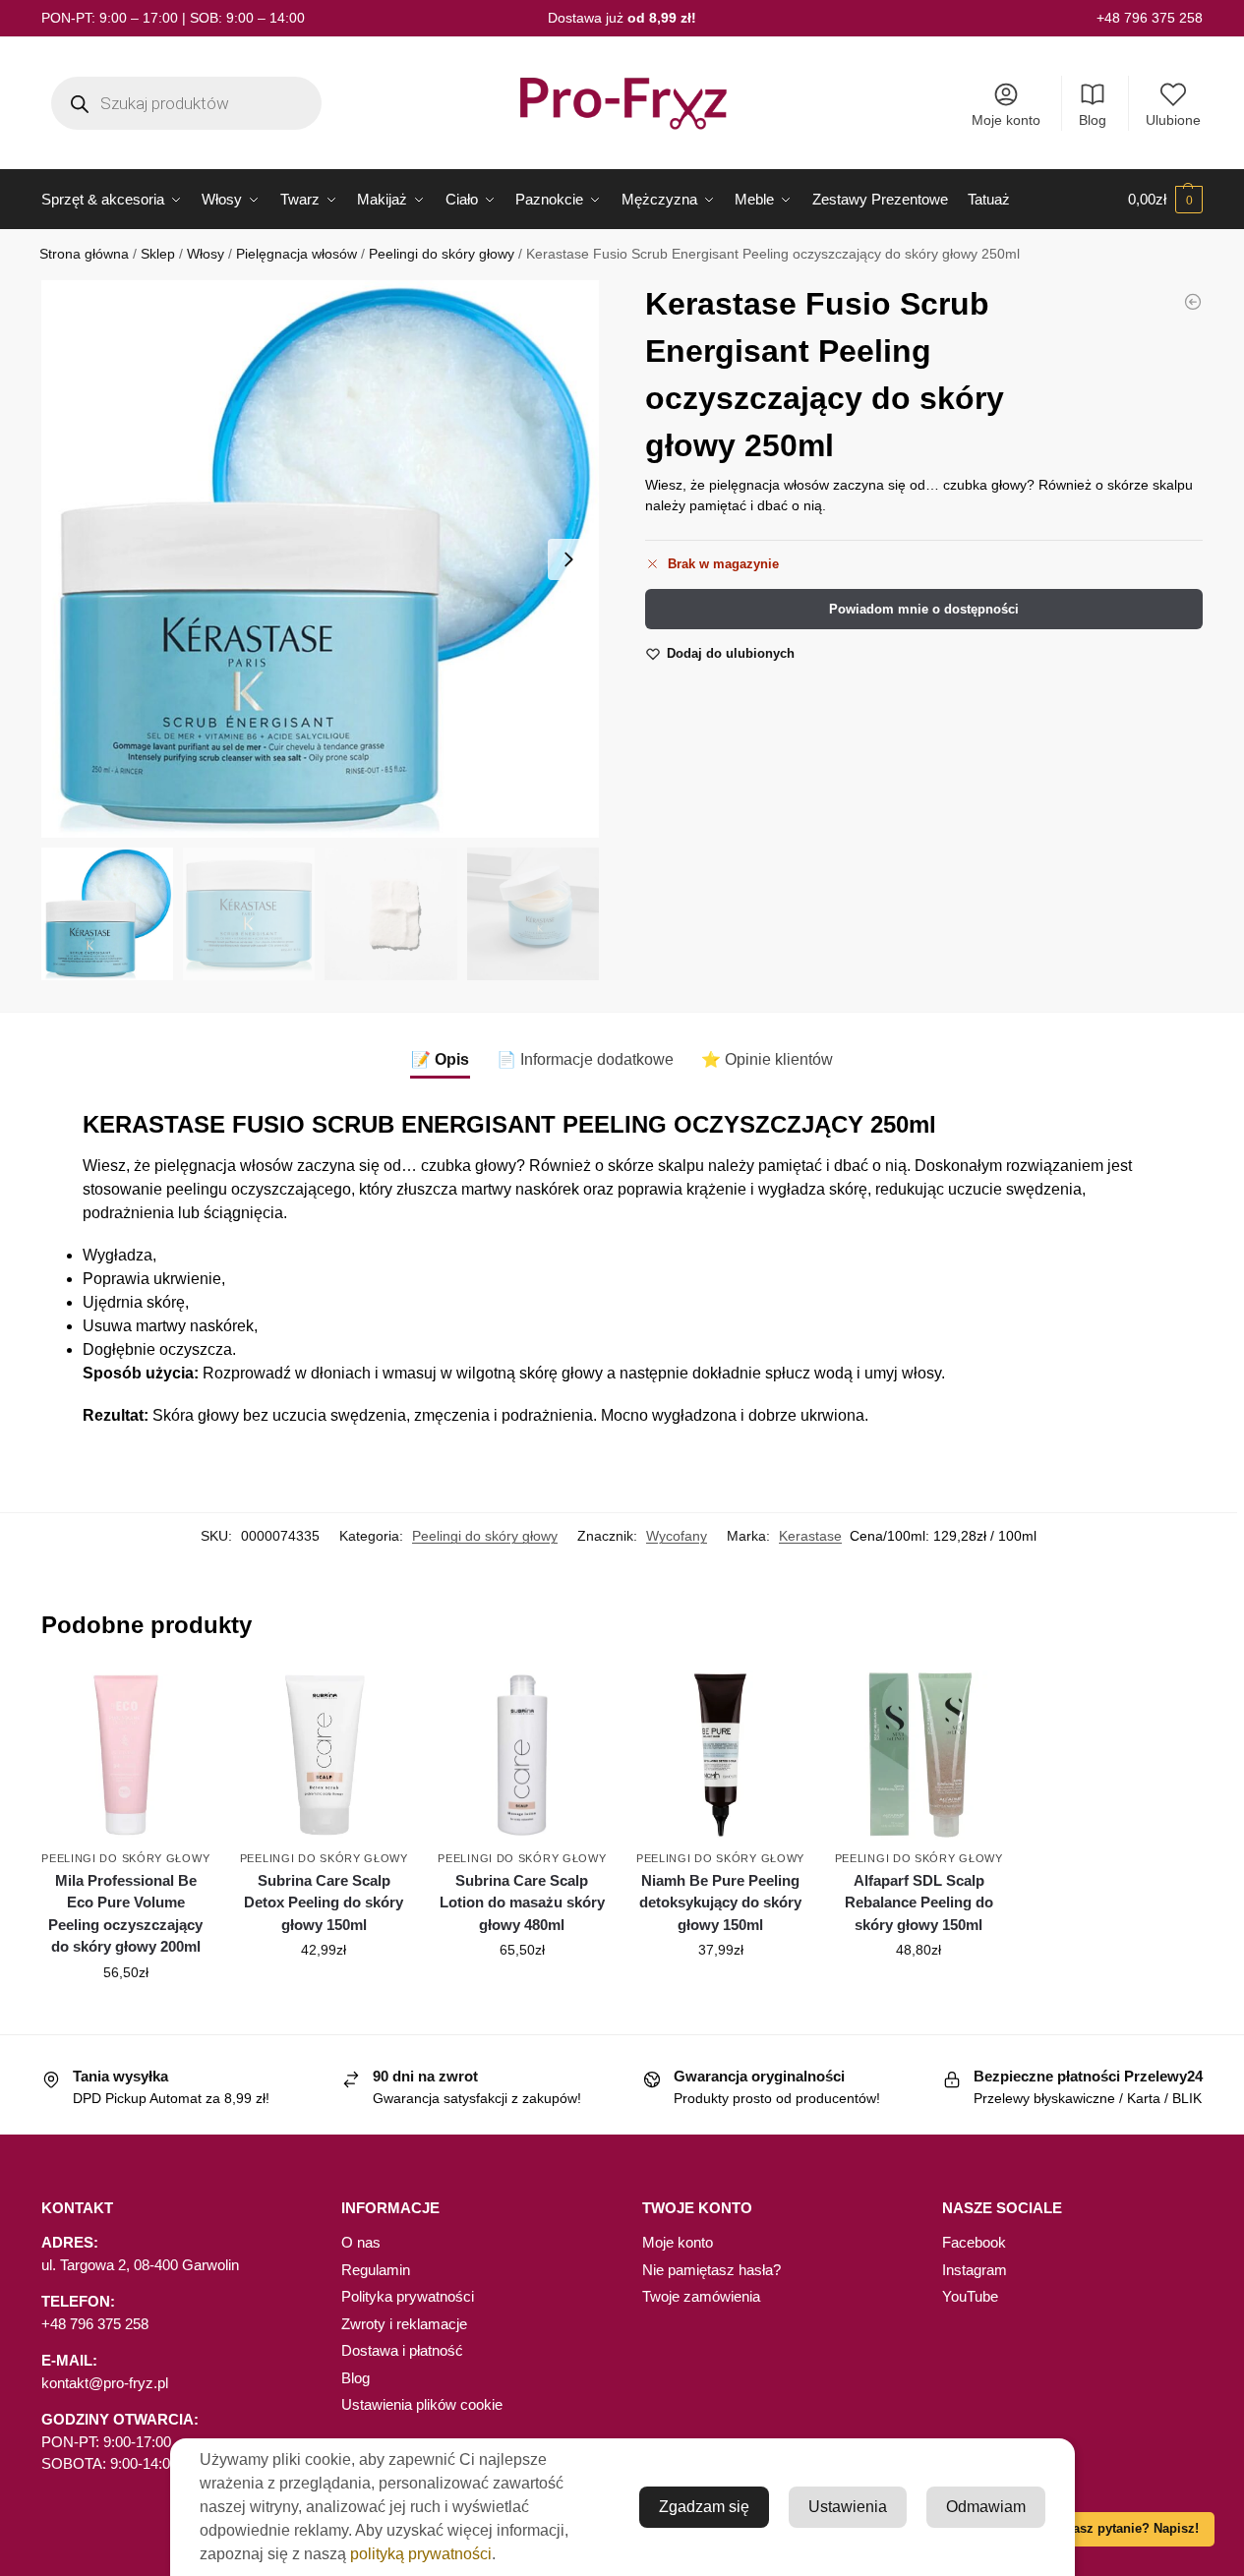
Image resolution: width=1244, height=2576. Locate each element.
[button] (1165, 200)
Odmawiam (986, 2507)
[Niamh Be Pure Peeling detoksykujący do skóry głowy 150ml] (721, 1755)
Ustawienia (848, 2507)
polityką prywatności (421, 2554)
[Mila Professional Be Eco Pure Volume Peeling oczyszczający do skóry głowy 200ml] (126, 1755)
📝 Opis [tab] (440, 1059)
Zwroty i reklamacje (404, 2324)
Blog (1093, 120)
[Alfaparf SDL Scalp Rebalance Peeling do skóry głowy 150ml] (918, 1755)
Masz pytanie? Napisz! (1130, 2529)
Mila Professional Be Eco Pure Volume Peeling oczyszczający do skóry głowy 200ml (125, 1914)
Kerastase (810, 1536)
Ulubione (1173, 120)
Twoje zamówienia (701, 2296)
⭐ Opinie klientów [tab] (767, 1059)
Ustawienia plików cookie (422, 2404)
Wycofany (677, 1536)
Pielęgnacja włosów (296, 254)
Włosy (206, 254)
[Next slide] (568, 559)
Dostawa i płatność (402, 2350)
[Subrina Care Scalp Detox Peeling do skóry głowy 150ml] (325, 1755)
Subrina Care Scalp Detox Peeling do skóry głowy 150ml (324, 1903)
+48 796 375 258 (1150, 18)
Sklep (158, 254)
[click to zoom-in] (320, 559)
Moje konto (1006, 120)
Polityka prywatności (408, 2296)
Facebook (974, 2242)
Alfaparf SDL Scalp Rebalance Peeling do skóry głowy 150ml (919, 1903)
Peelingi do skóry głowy (442, 254)
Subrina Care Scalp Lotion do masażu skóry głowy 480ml (522, 1903)
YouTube (970, 2296)
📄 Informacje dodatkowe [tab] (585, 1059)
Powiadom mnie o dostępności (924, 609)
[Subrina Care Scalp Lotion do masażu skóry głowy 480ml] (1193, 302)
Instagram (975, 2270)
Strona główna (84, 254)
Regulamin (376, 2270)
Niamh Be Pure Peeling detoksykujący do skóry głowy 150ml (720, 1903)
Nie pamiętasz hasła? (711, 2270)
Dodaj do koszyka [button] (126, 2015)
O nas (361, 2242)
